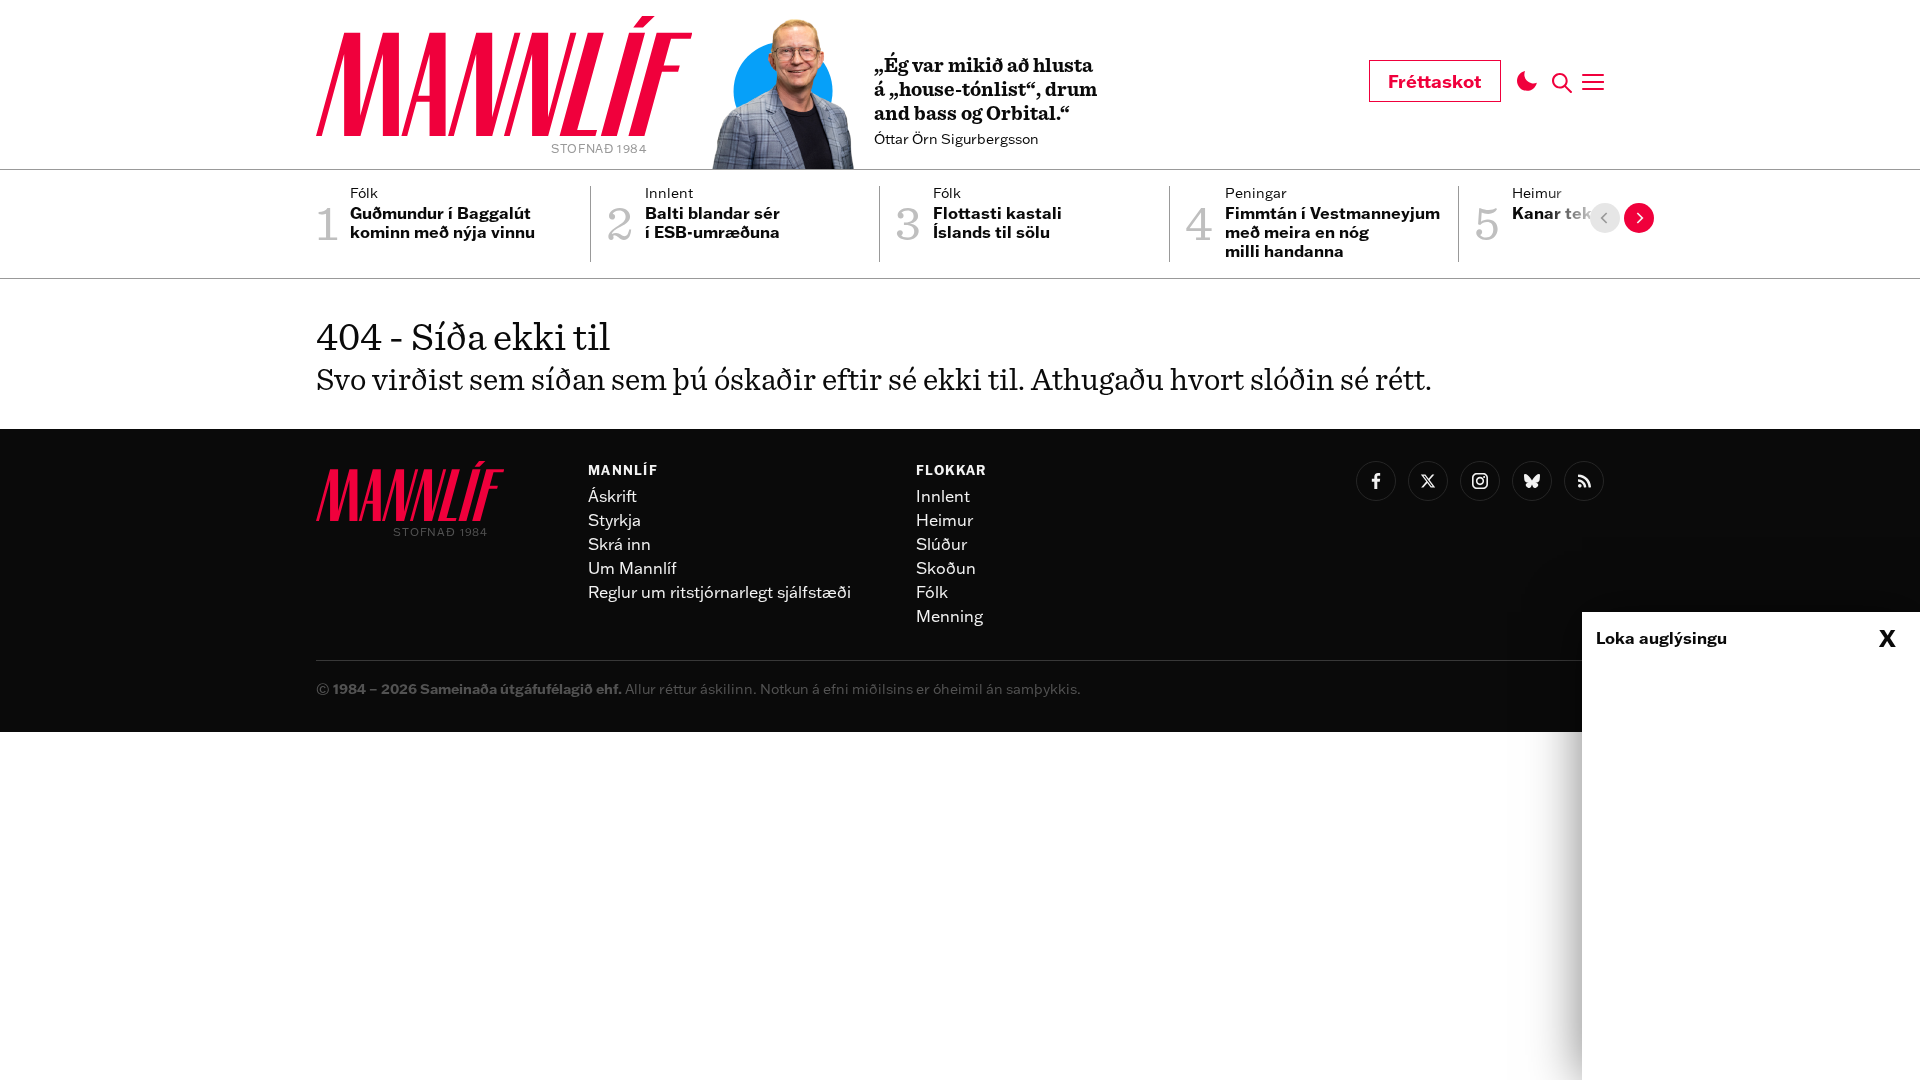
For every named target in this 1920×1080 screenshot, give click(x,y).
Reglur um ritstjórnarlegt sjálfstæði (719, 592)
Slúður (941, 544)
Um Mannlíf (632, 568)
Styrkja (614, 520)
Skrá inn (619, 544)
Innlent (943, 496)
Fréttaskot (1435, 81)
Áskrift (612, 496)
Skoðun (946, 568)
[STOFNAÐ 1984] (504, 79)
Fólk (932, 592)
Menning (949, 616)
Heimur (944, 520)
